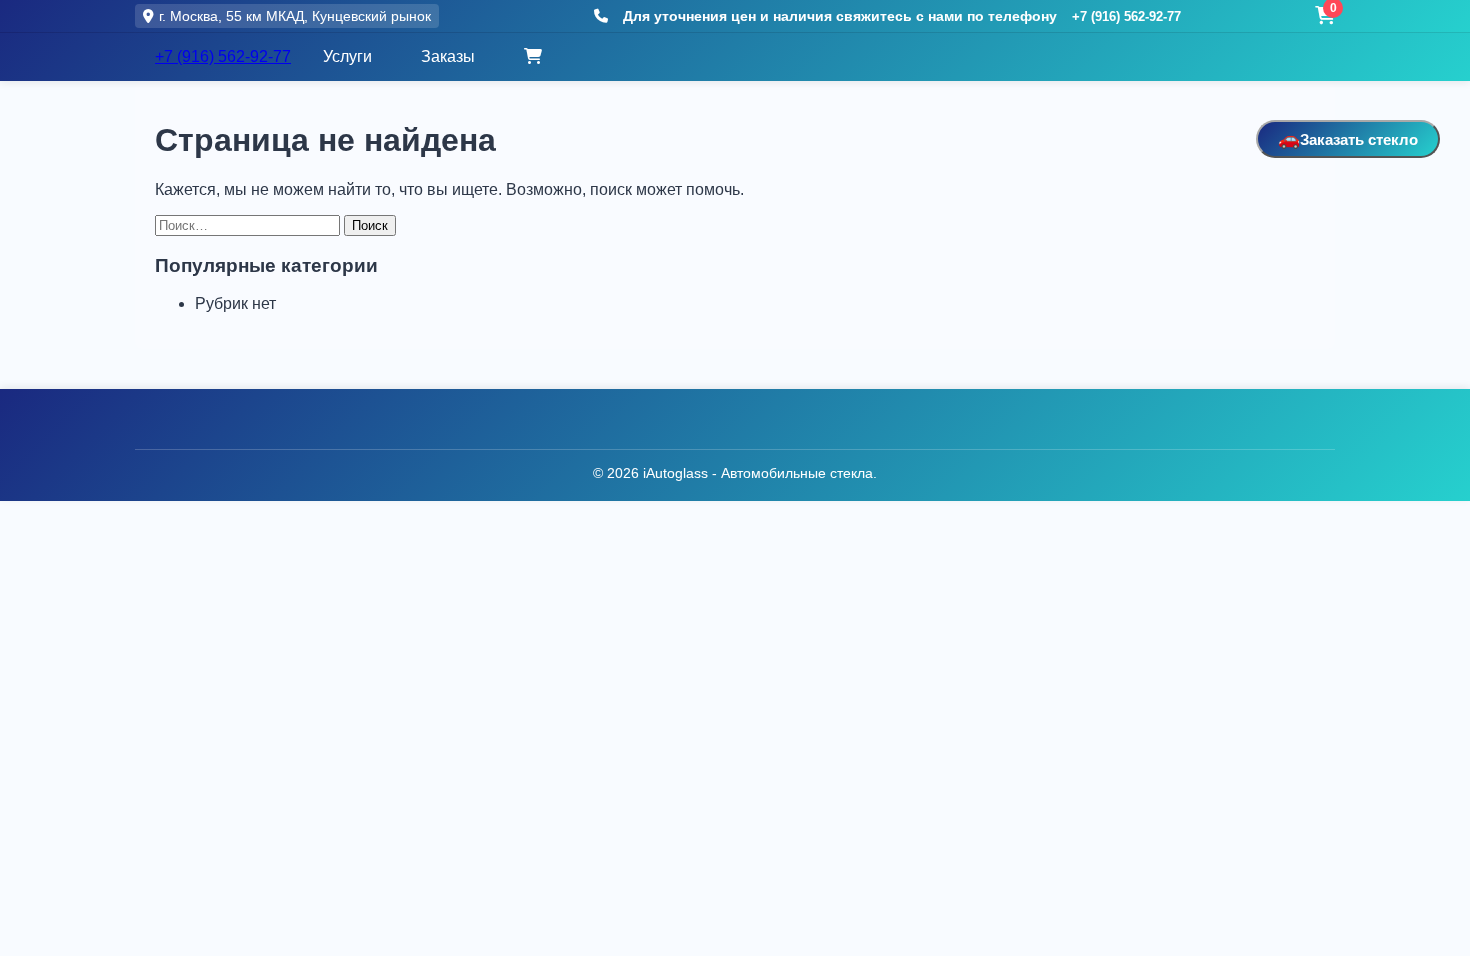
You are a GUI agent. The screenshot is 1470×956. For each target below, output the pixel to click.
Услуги (347, 56)
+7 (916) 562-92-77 (1126, 16)
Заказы (448, 56)
